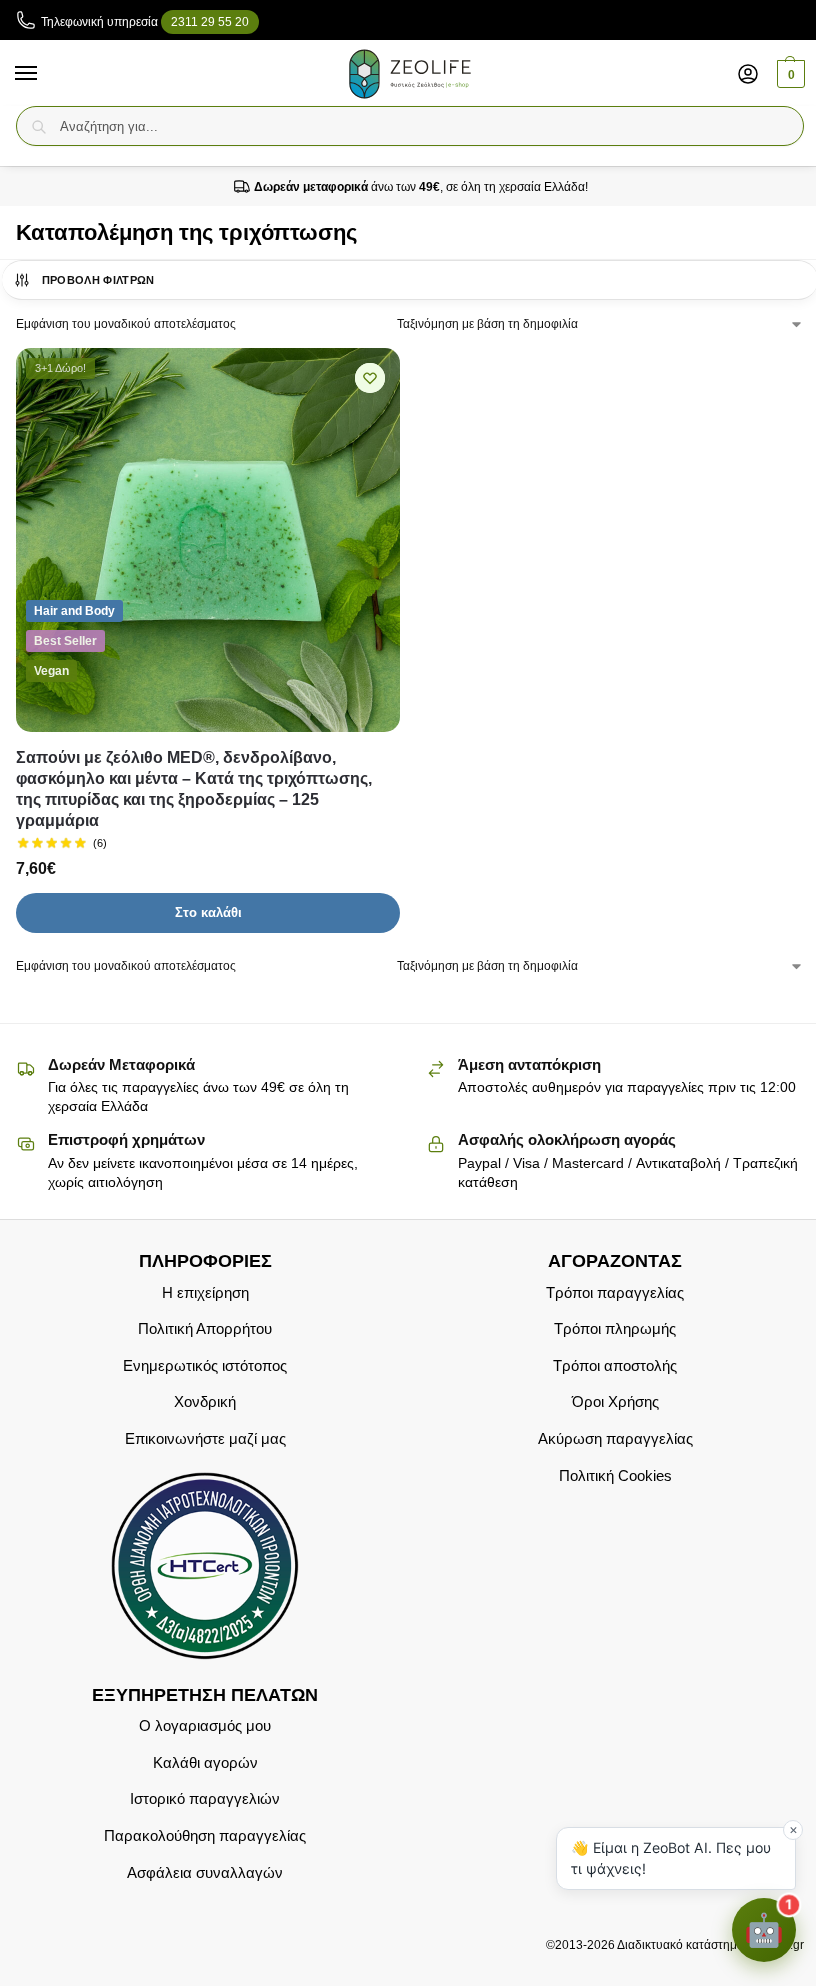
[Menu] (45, 74)
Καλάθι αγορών (205, 1763)
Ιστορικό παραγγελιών (205, 1800)
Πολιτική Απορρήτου (205, 1330)
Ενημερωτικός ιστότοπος (205, 1366)
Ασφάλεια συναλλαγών (205, 1873)
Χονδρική (205, 1403)
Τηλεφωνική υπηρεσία (145, 22)
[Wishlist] (370, 378)
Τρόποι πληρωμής (615, 1330)
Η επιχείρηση (205, 1293)
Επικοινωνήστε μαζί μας (205, 1439)
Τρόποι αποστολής (615, 1366)
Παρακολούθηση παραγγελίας (205, 1836)
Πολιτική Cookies (615, 1476)
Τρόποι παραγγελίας (615, 1293)
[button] (788, 74)
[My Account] (748, 73)
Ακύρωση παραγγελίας (615, 1439)
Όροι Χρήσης (615, 1403)
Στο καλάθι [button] (208, 912)
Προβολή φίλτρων (98, 280)
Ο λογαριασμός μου (205, 1727)
